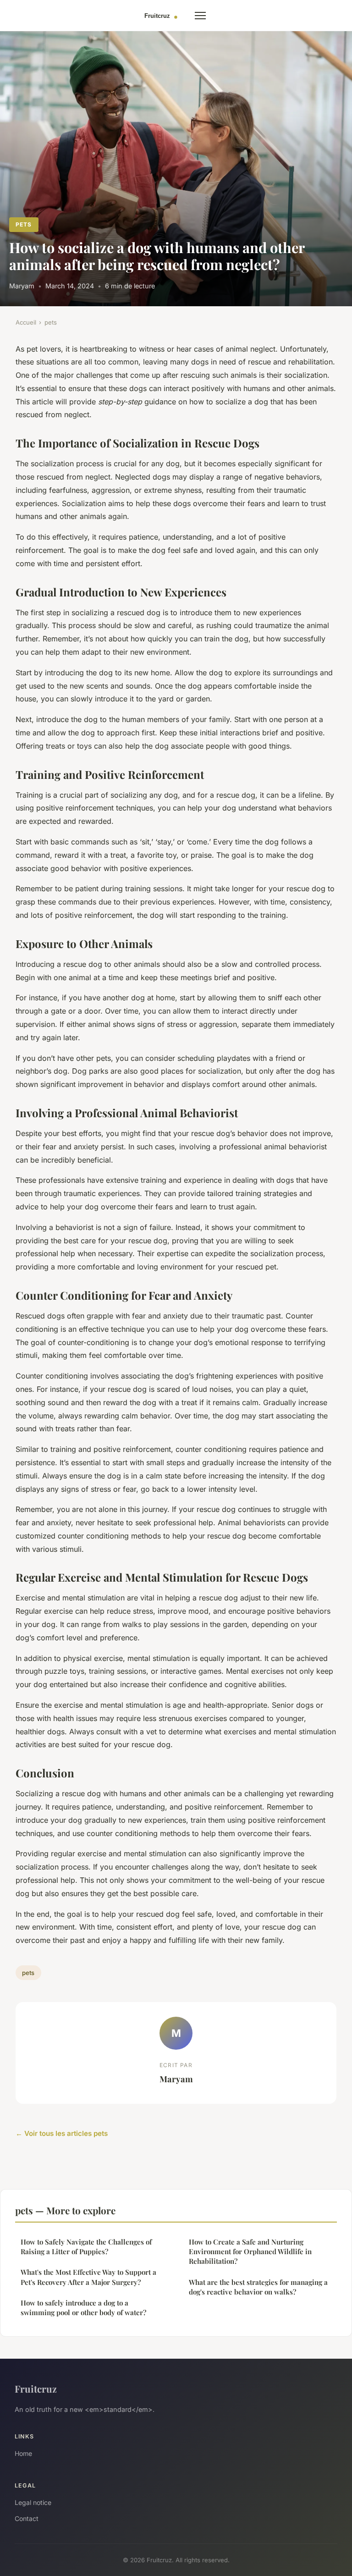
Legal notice (33, 2502)
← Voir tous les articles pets (62, 2133)
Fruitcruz (36, 2388)
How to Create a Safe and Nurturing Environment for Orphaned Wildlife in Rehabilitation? (250, 2252)
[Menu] (200, 16)
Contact (27, 2518)
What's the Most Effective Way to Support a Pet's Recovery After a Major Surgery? (88, 2277)
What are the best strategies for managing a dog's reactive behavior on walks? (258, 2287)
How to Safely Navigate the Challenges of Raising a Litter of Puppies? (86, 2247)
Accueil (26, 322)
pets (24, 224)
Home (23, 2453)
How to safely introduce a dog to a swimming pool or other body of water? (83, 2308)
